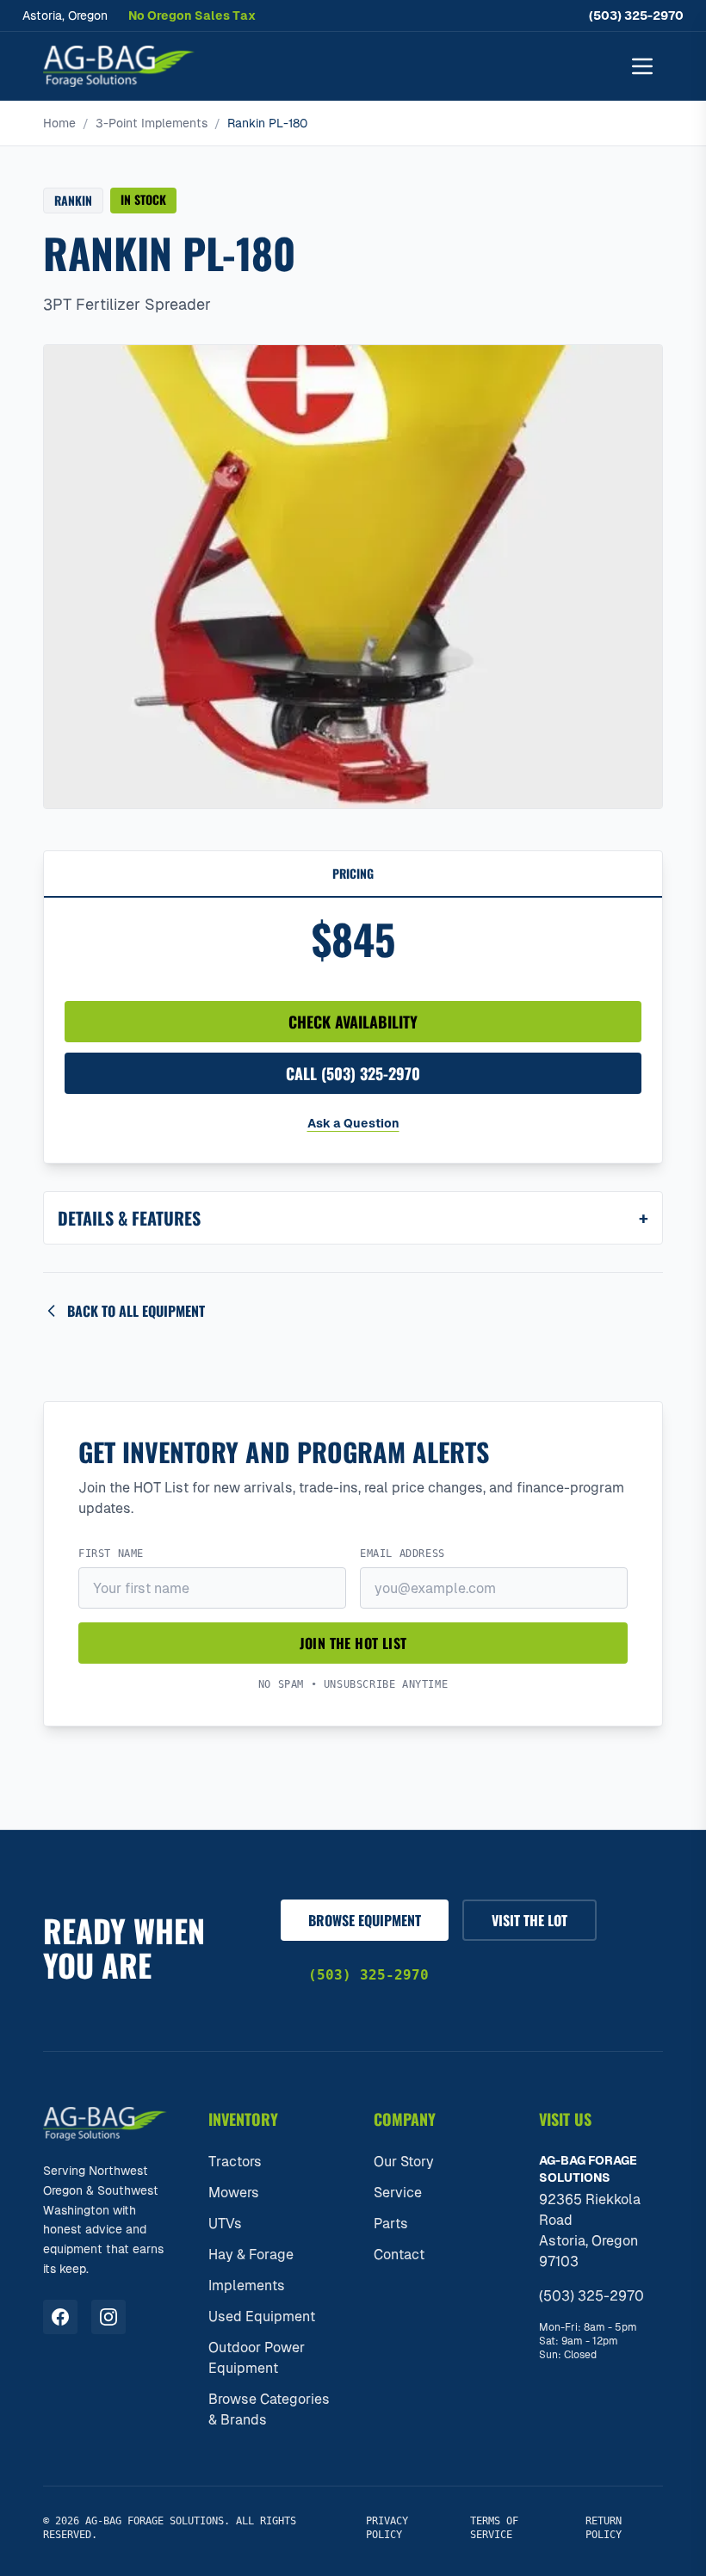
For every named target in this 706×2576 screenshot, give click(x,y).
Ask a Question (353, 1123)
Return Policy (604, 2528)
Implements (247, 2286)
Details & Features (353, 1218)
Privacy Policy (387, 2528)
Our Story (404, 2162)
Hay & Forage (251, 2255)
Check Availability (353, 1022)
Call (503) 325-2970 (353, 1073)
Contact (399, 2255)
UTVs (225, 2224)
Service (398, 2193)
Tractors (235, 2162)
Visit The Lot (529, 1920)
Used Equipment (262, 2317)
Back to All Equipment (136, 1311)
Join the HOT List (353, 1643)
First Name (111, 1554)
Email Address (403, 1554)
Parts (391, 2224)
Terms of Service (494, 2528)
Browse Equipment (365, 1920)
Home (59, 123)
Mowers (234, 2193)
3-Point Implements (152, 123)
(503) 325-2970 (636, 15)
